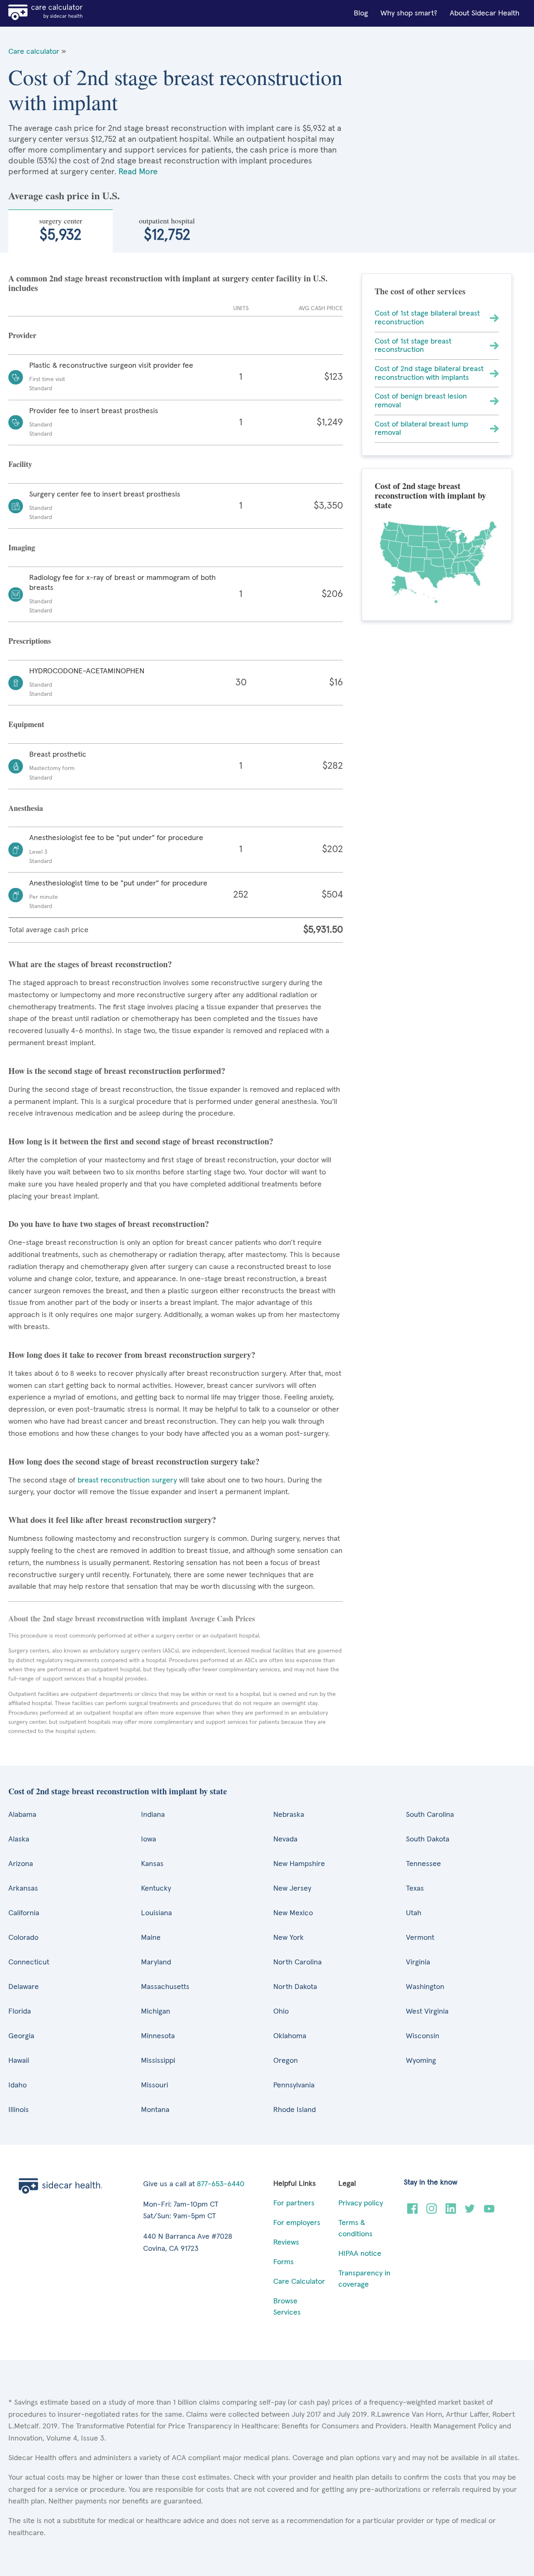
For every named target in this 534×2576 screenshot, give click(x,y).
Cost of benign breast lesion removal (421, 401)
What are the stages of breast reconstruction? (90, 964)
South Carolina (430, 1815)
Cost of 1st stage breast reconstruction (413, 346)
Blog (361, 13)
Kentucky (156, 1889)
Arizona (21, 1864)
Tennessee (423, 1864)
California (24, 1913)
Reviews (286, 2242)
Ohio (281, 2012)
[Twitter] (470, 2212)
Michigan (156, 2012)
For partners (294, 2203)
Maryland (156, 1962)
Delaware (24, 1987)
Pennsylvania (294, 2085)
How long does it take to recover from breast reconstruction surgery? (132, 1355)
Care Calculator (299, 2282)
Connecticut (29, 1962)
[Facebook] (412, 2212)
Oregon (286, 2061)
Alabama (22, 1815)
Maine (151, 1938)
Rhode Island (295, 2110)
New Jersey (292, 1889)
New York (288, 1938)
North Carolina (297, 1962)
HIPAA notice (360, 2254)
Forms (283, 2262)
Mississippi (158, 2061)
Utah (414, 1913)
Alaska (19, 1839)
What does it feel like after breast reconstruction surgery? (112, 1520)
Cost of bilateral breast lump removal (421, 429)
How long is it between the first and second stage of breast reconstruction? (141, 1141)
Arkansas (23, 1889)
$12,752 (167, 229)
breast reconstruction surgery (127, 1480)
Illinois (19, 2110)
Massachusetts (165, 1987)
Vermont (420, 1938)
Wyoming (421, 2061)
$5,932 (61, 229)
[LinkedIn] (451, 2212)
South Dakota (428, 1839)
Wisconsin (423, 2036)
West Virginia (427, 2012)
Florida (20, 2012)
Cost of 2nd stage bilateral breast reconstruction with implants (429, 373)
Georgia (21, 2036)
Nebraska (289, 1815)
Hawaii (19, 2061)
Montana (155, 2110)
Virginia (418, 1962)
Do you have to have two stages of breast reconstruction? (109, 1224)
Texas (415, 1889)
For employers (297, 2223)
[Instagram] (432, 2212)
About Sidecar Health (485, 13)
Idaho (18, 2085)
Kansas (152, 1864)
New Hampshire (299, 1864)
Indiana (153, 1815)
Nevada (285, 1839)
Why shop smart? (409, 13)
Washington (425, 1987)
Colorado (23, 1938)
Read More (138, 172)
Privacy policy (361, 2203)
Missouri (155, 2085)
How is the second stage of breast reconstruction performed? (117, 1071)
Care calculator (34, 52)
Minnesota (158, 2036)
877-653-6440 (221, 2184)
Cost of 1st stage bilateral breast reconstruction (427, 318)
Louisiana (156, 1913)
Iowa (149, 1839)
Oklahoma (290, 2036)
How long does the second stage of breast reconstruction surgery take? (134, 1461)
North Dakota (295, 1987)
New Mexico (293, 1913)
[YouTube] (489, 2212)
